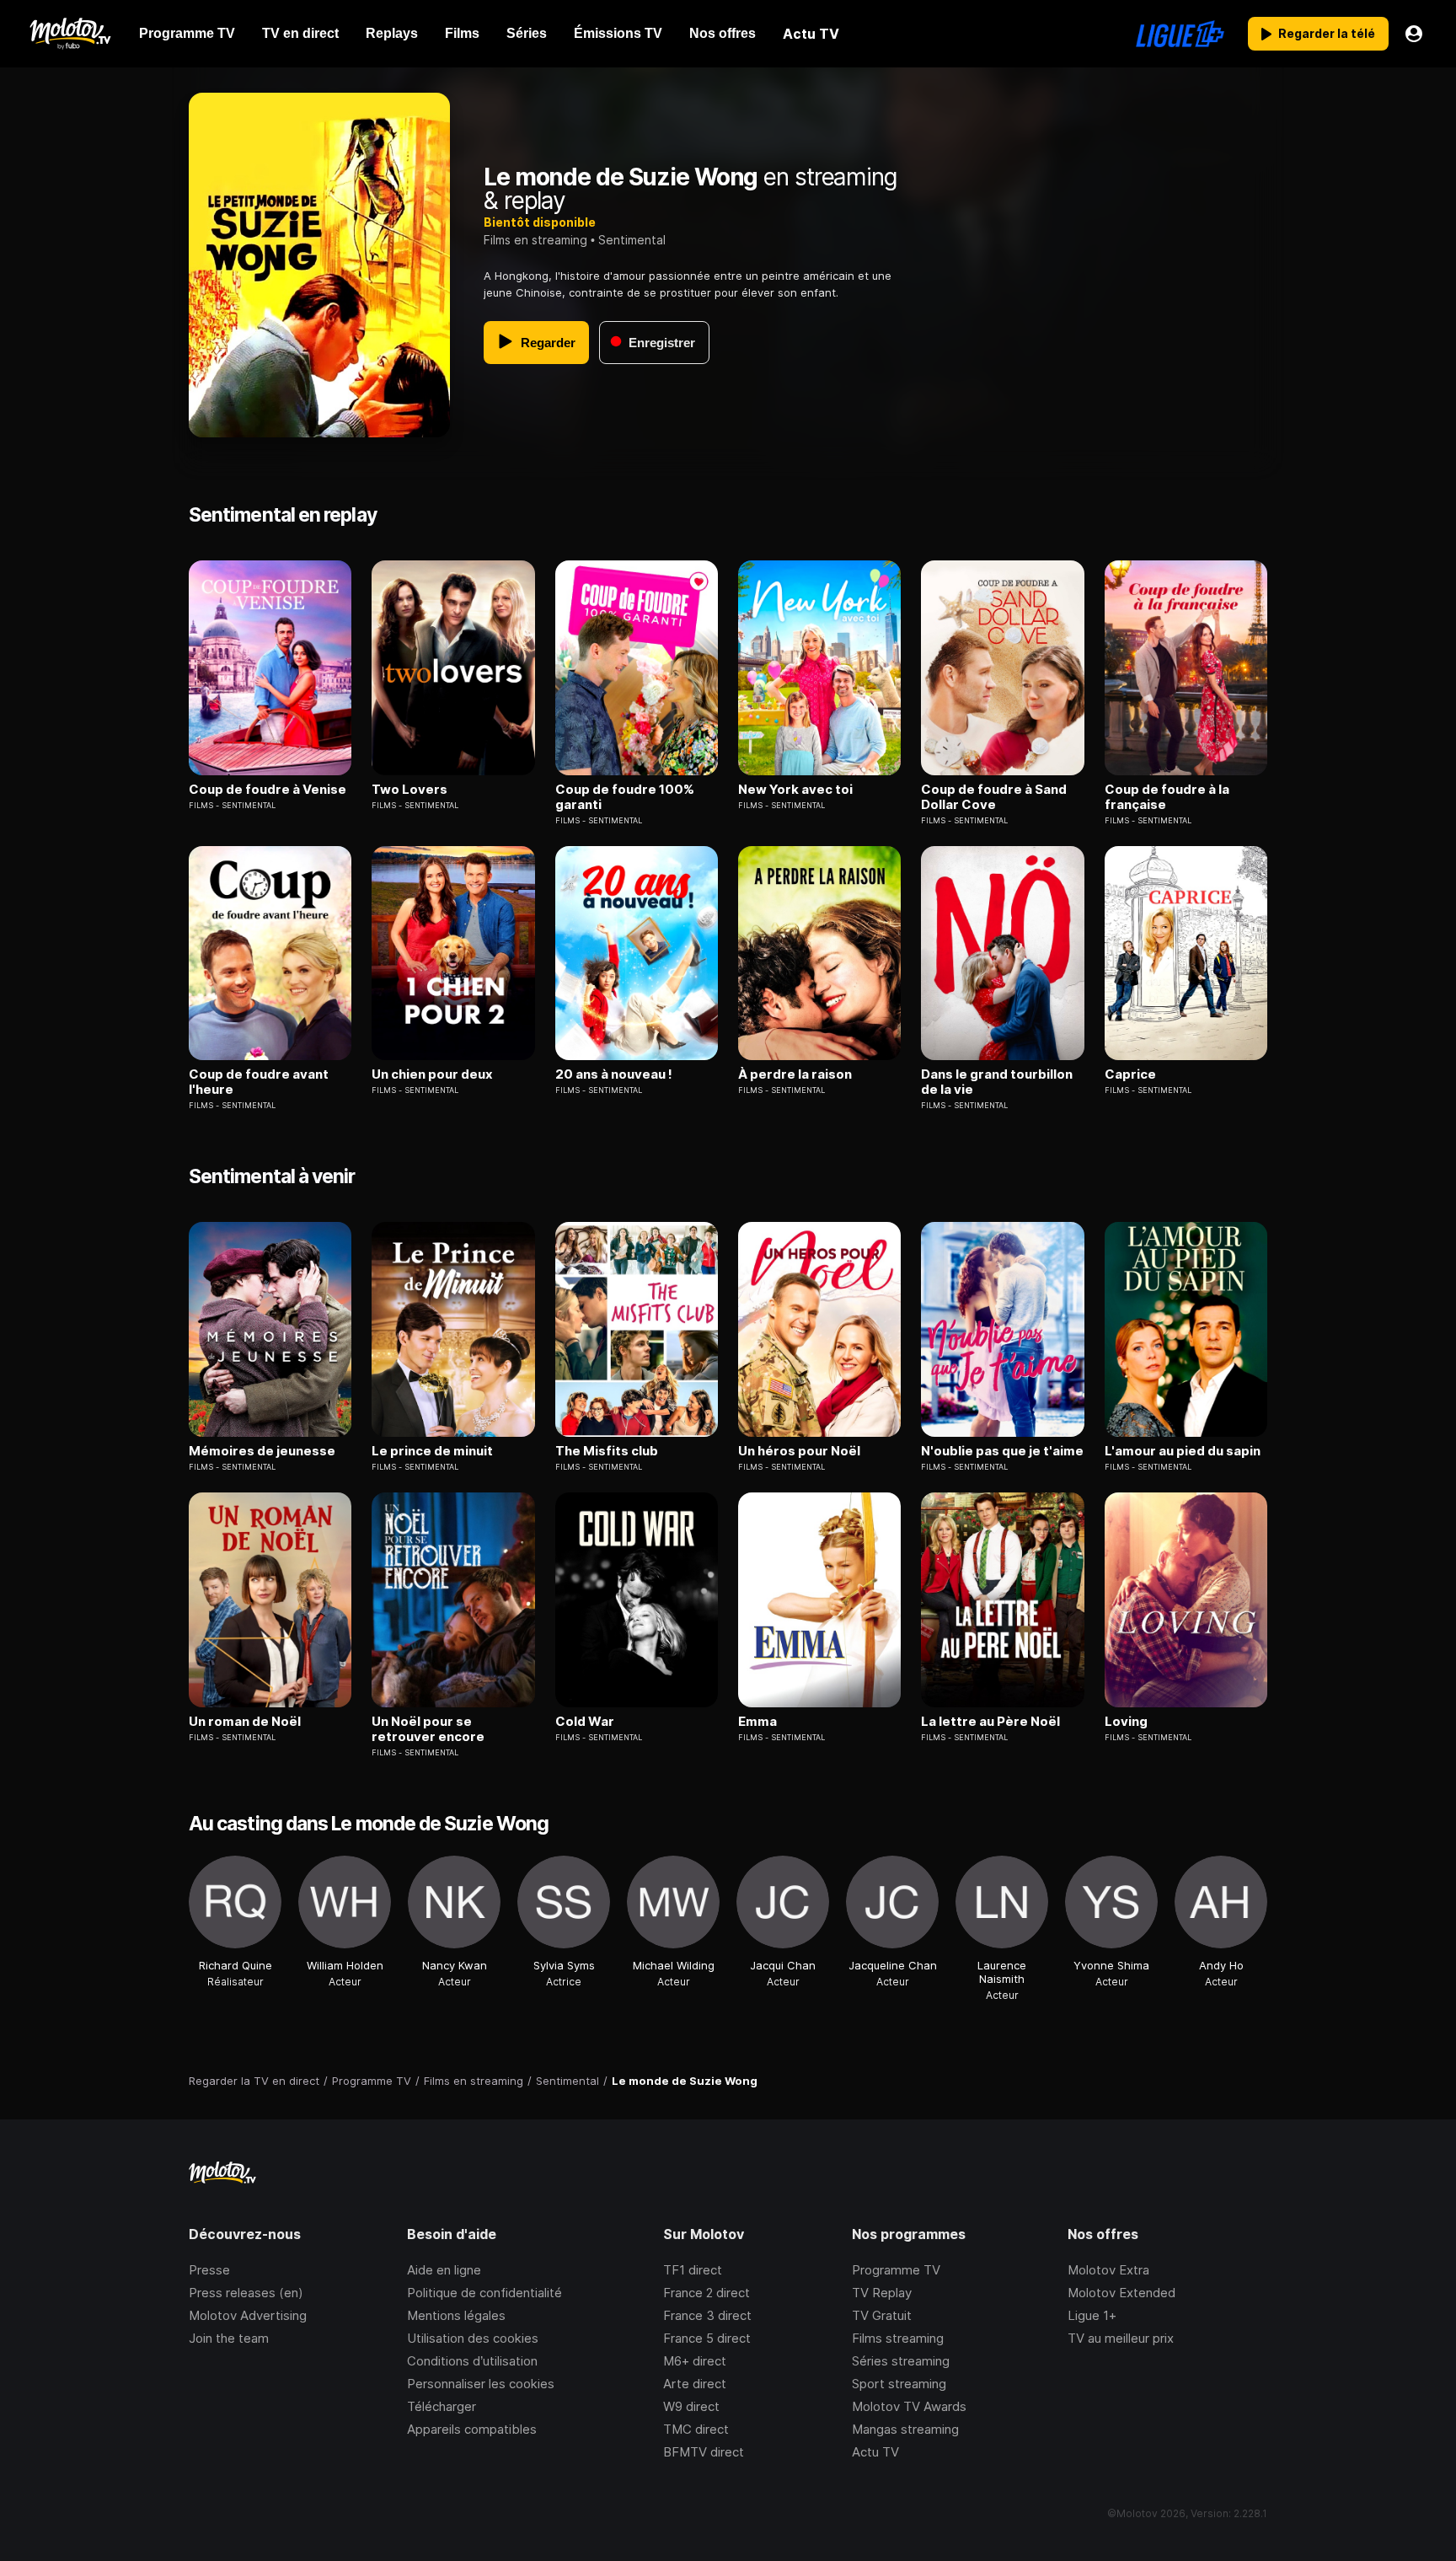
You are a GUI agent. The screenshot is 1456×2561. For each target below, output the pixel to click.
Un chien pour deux (432, 1074)
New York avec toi (795, 790)
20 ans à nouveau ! (614, 1074)
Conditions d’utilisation (472, 2361)
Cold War (585, 1722)
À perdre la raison (795, 1074)
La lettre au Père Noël (990, 1722)
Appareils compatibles (472, 2429)
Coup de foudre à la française (1167, 797)
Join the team (229, 2338)
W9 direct (691, 2406)
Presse (209, 2270)
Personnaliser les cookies (481, 2384)
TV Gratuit (882, 2315)
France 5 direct (707, 2338)
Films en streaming (535, 240)
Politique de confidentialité (484, 2293)
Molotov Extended (1121, 2293)
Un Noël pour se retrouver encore (428, 1729)
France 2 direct (707, 2293)
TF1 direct (693, 2270)
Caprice (1130, 1074)
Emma (757, 1722)
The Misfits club (607, 1451)
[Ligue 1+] (1180, 34)
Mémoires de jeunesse (262, 1451)
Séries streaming (901, 2361)
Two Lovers (409, 790)
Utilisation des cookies (473, 2338)
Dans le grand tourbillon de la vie (997, 1082)
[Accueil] (70, 34)
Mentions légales (456, 2315)
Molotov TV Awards (909, 2406)
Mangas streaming (905, 2429)
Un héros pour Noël (799, 1451)
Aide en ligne (444, 2270)
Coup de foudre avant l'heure (259, 1082)
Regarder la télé (1327, 33)
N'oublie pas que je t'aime (1002, 1451)
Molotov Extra (1108, 2270)
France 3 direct (707, 2315)
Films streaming (898, 2338)
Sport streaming (899, 2384)
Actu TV (875, 2452)
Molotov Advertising (248, 2315)
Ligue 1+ (1092, 2315)
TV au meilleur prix (1121, 2338)
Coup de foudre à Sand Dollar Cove (994, 797)
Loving (1126, 1722)
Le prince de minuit (432, 1451)
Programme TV (896, 2270)
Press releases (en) (246, 2293)
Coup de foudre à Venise (268, 790)
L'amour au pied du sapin (1183, 1451)
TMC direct (696, 2429)
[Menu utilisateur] (1414, 34)
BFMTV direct (704, 2452)
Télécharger (442, 2406)
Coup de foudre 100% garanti (625, 797)
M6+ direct (695, 2361)
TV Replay (882, 2293)
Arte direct (695, 2384)
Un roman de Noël (245, 1722)
